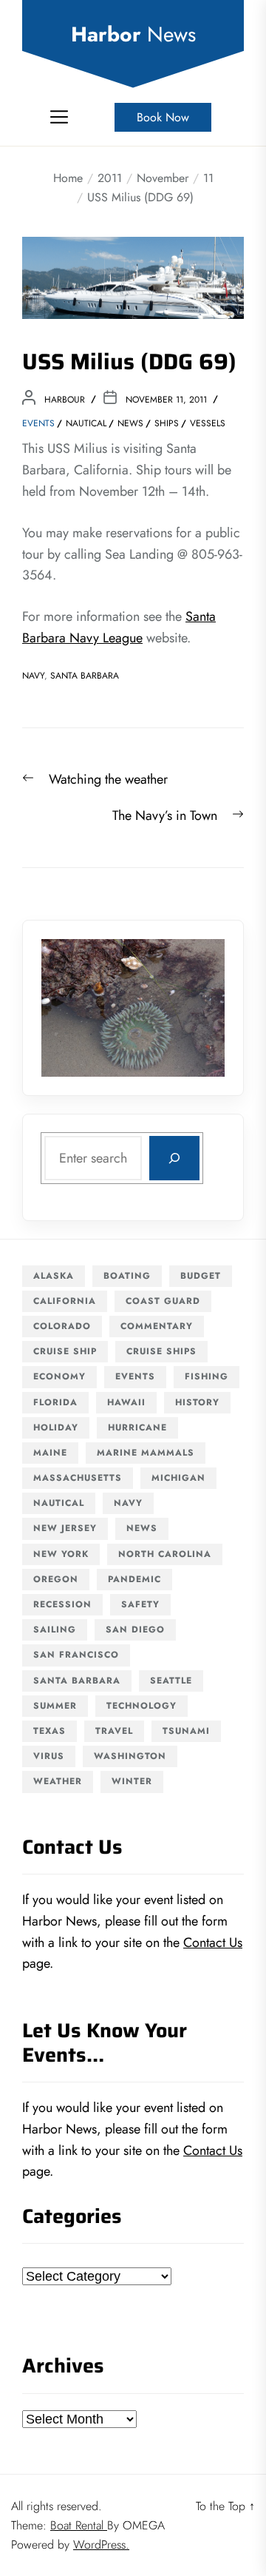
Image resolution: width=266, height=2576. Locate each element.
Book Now (163, 117)
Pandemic (134, 1579)
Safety (140, 1604)
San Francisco (76, 1655)
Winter (132, 1781)
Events (38, 423)
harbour (65, 400)
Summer (55, 1706)
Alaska (54, 1276)
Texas (50, 1731)
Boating (127, 1276)
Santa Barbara (85, 676)
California (65, 1301)
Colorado (62, 1326)
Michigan (178, 1478)
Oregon (56, 1579)
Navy (33, 676)
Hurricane (137, 1427)
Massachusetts (78, 1478)
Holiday (56, 1427)
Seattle (171, 1681)
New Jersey (65, 1528)
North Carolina (165, 1554)
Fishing (207, 1376)
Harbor (133, 35)
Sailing (55, 1630)
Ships (167, 423)
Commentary (157, 1326)
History (197, 1402)
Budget (201, 1276)
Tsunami (186, 1731)
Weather (58, 1781)
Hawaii (126, 1402)
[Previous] (72, 1008)
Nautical (86, 423)
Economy (59, 1376)
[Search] (174, 1158)
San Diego (135, 1630)
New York (61, 1554)
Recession (62, 1604)
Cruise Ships (161, 1351)
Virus (49, 1756)
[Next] (194, 1008)
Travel (114, 1731)
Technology (141, 1706)
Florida (55, 1402)
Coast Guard (163, 1301)
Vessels (208, 423)
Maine (50, 1453)
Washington (130, 1756)
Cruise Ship (65, 1351)
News (130, 423)
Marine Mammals (146, 1453)
